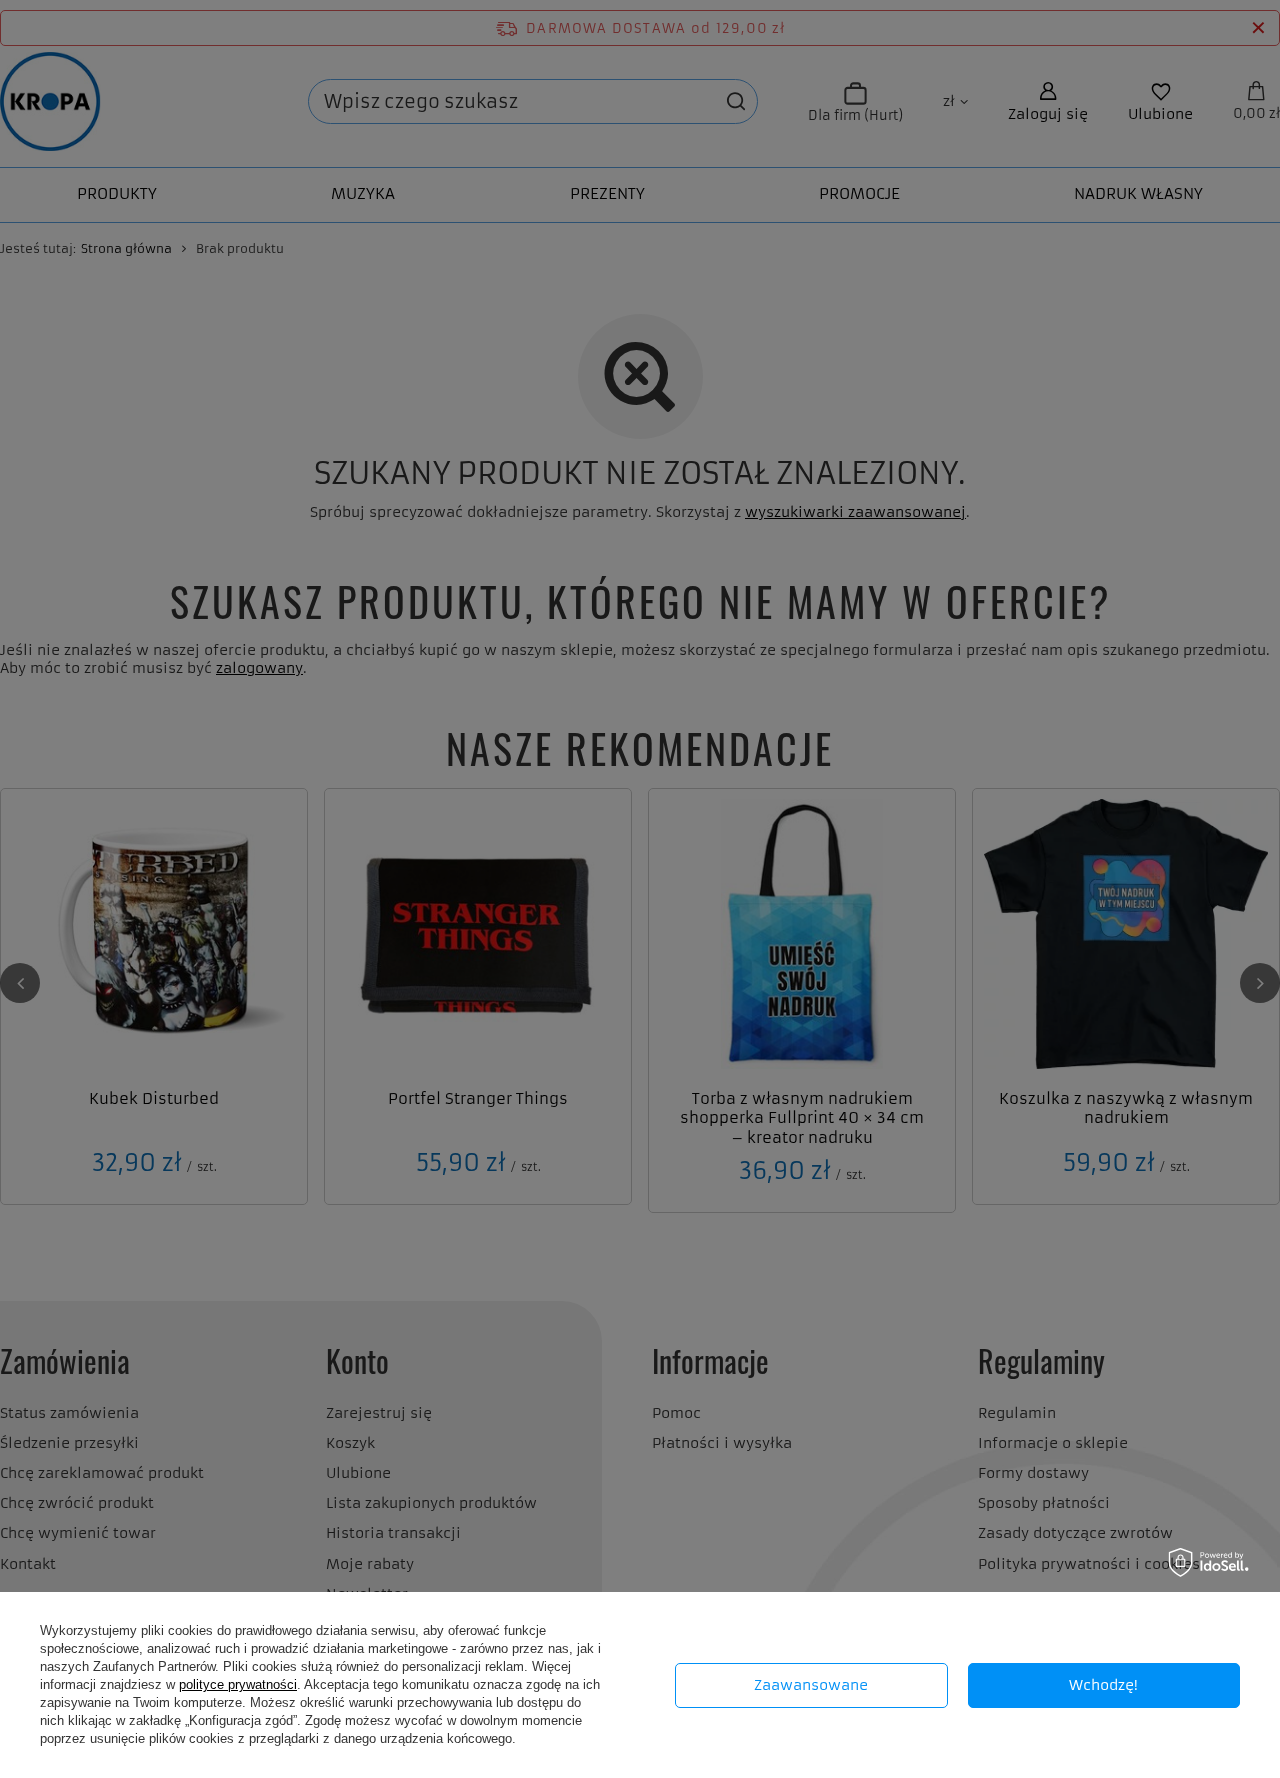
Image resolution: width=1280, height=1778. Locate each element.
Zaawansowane (811, 1685)
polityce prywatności (238, 1684)
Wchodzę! (1103, 1685)
